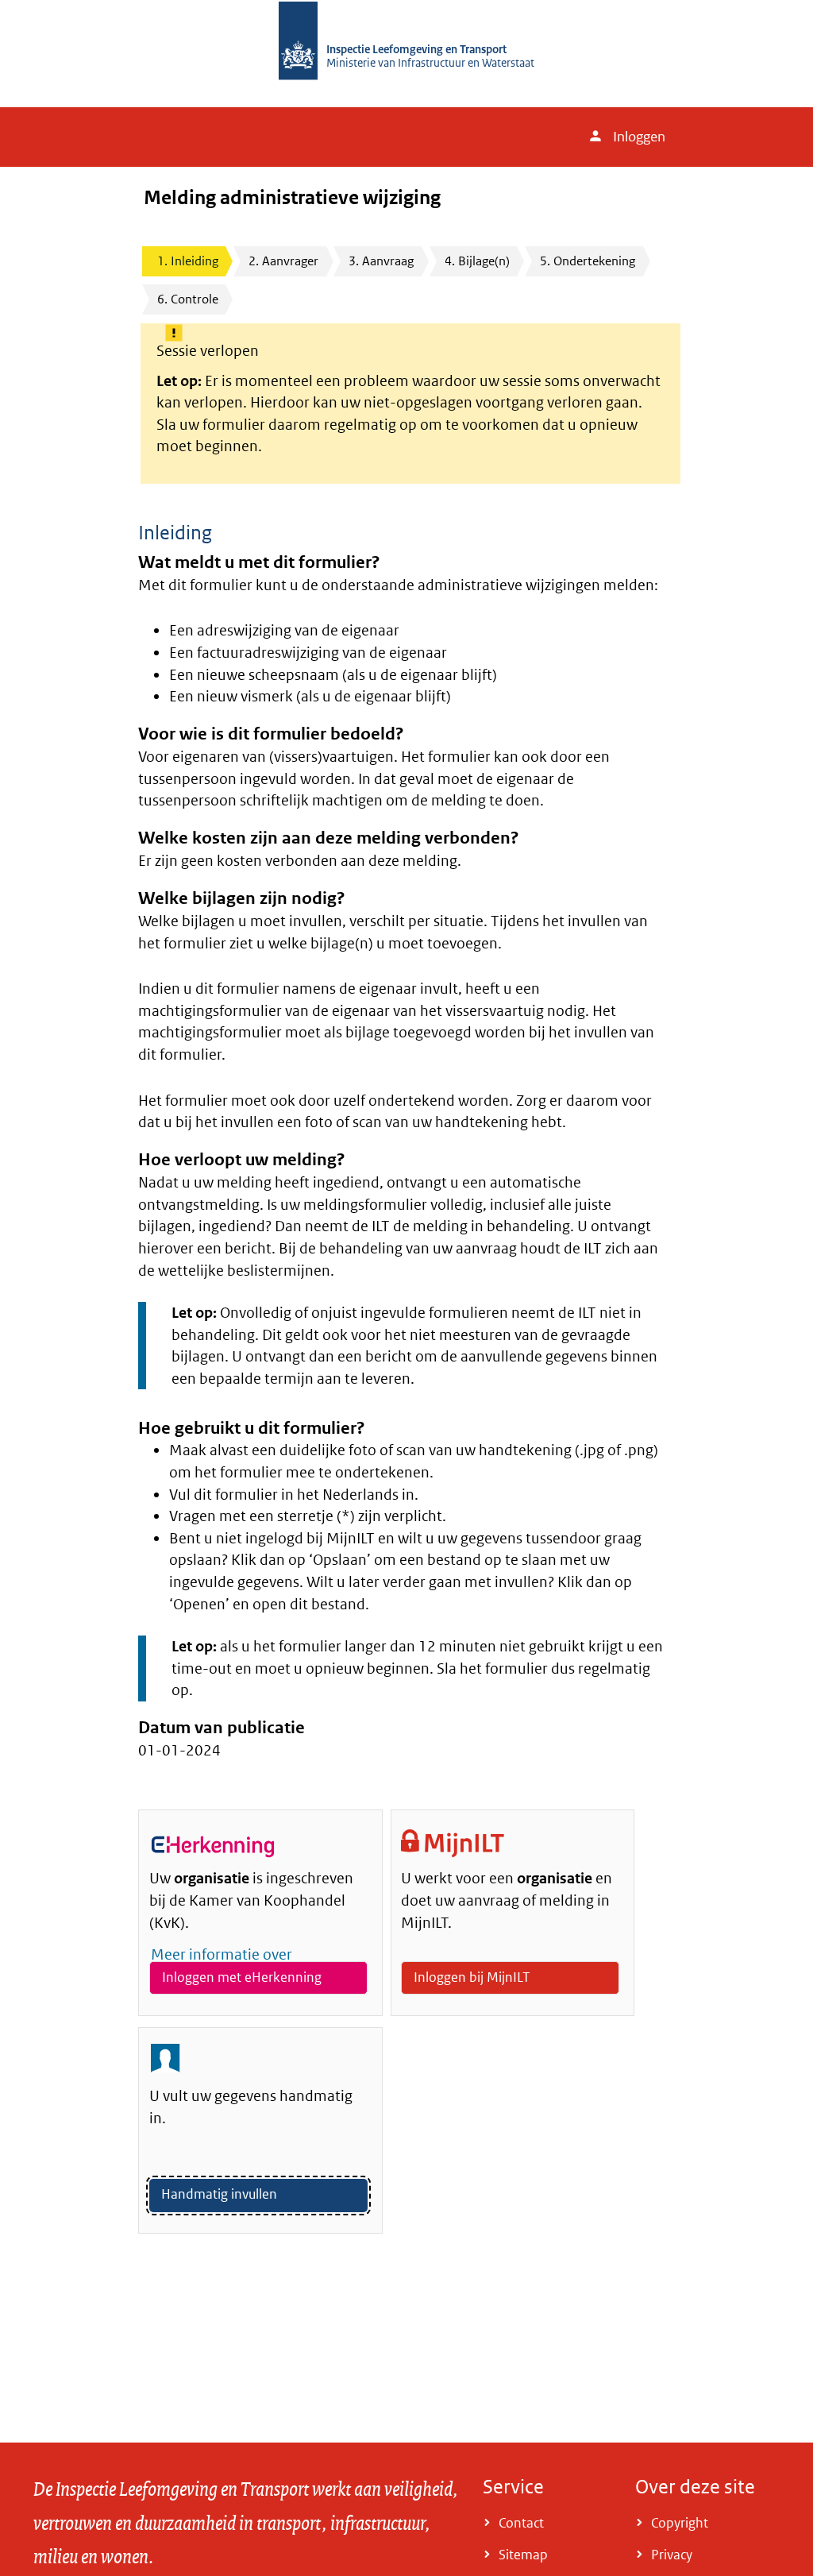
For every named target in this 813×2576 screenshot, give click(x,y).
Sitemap (523, 2555)
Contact (521, 2523)
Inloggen (639, 137)
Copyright (680, 2523)
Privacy (672, 2555)
